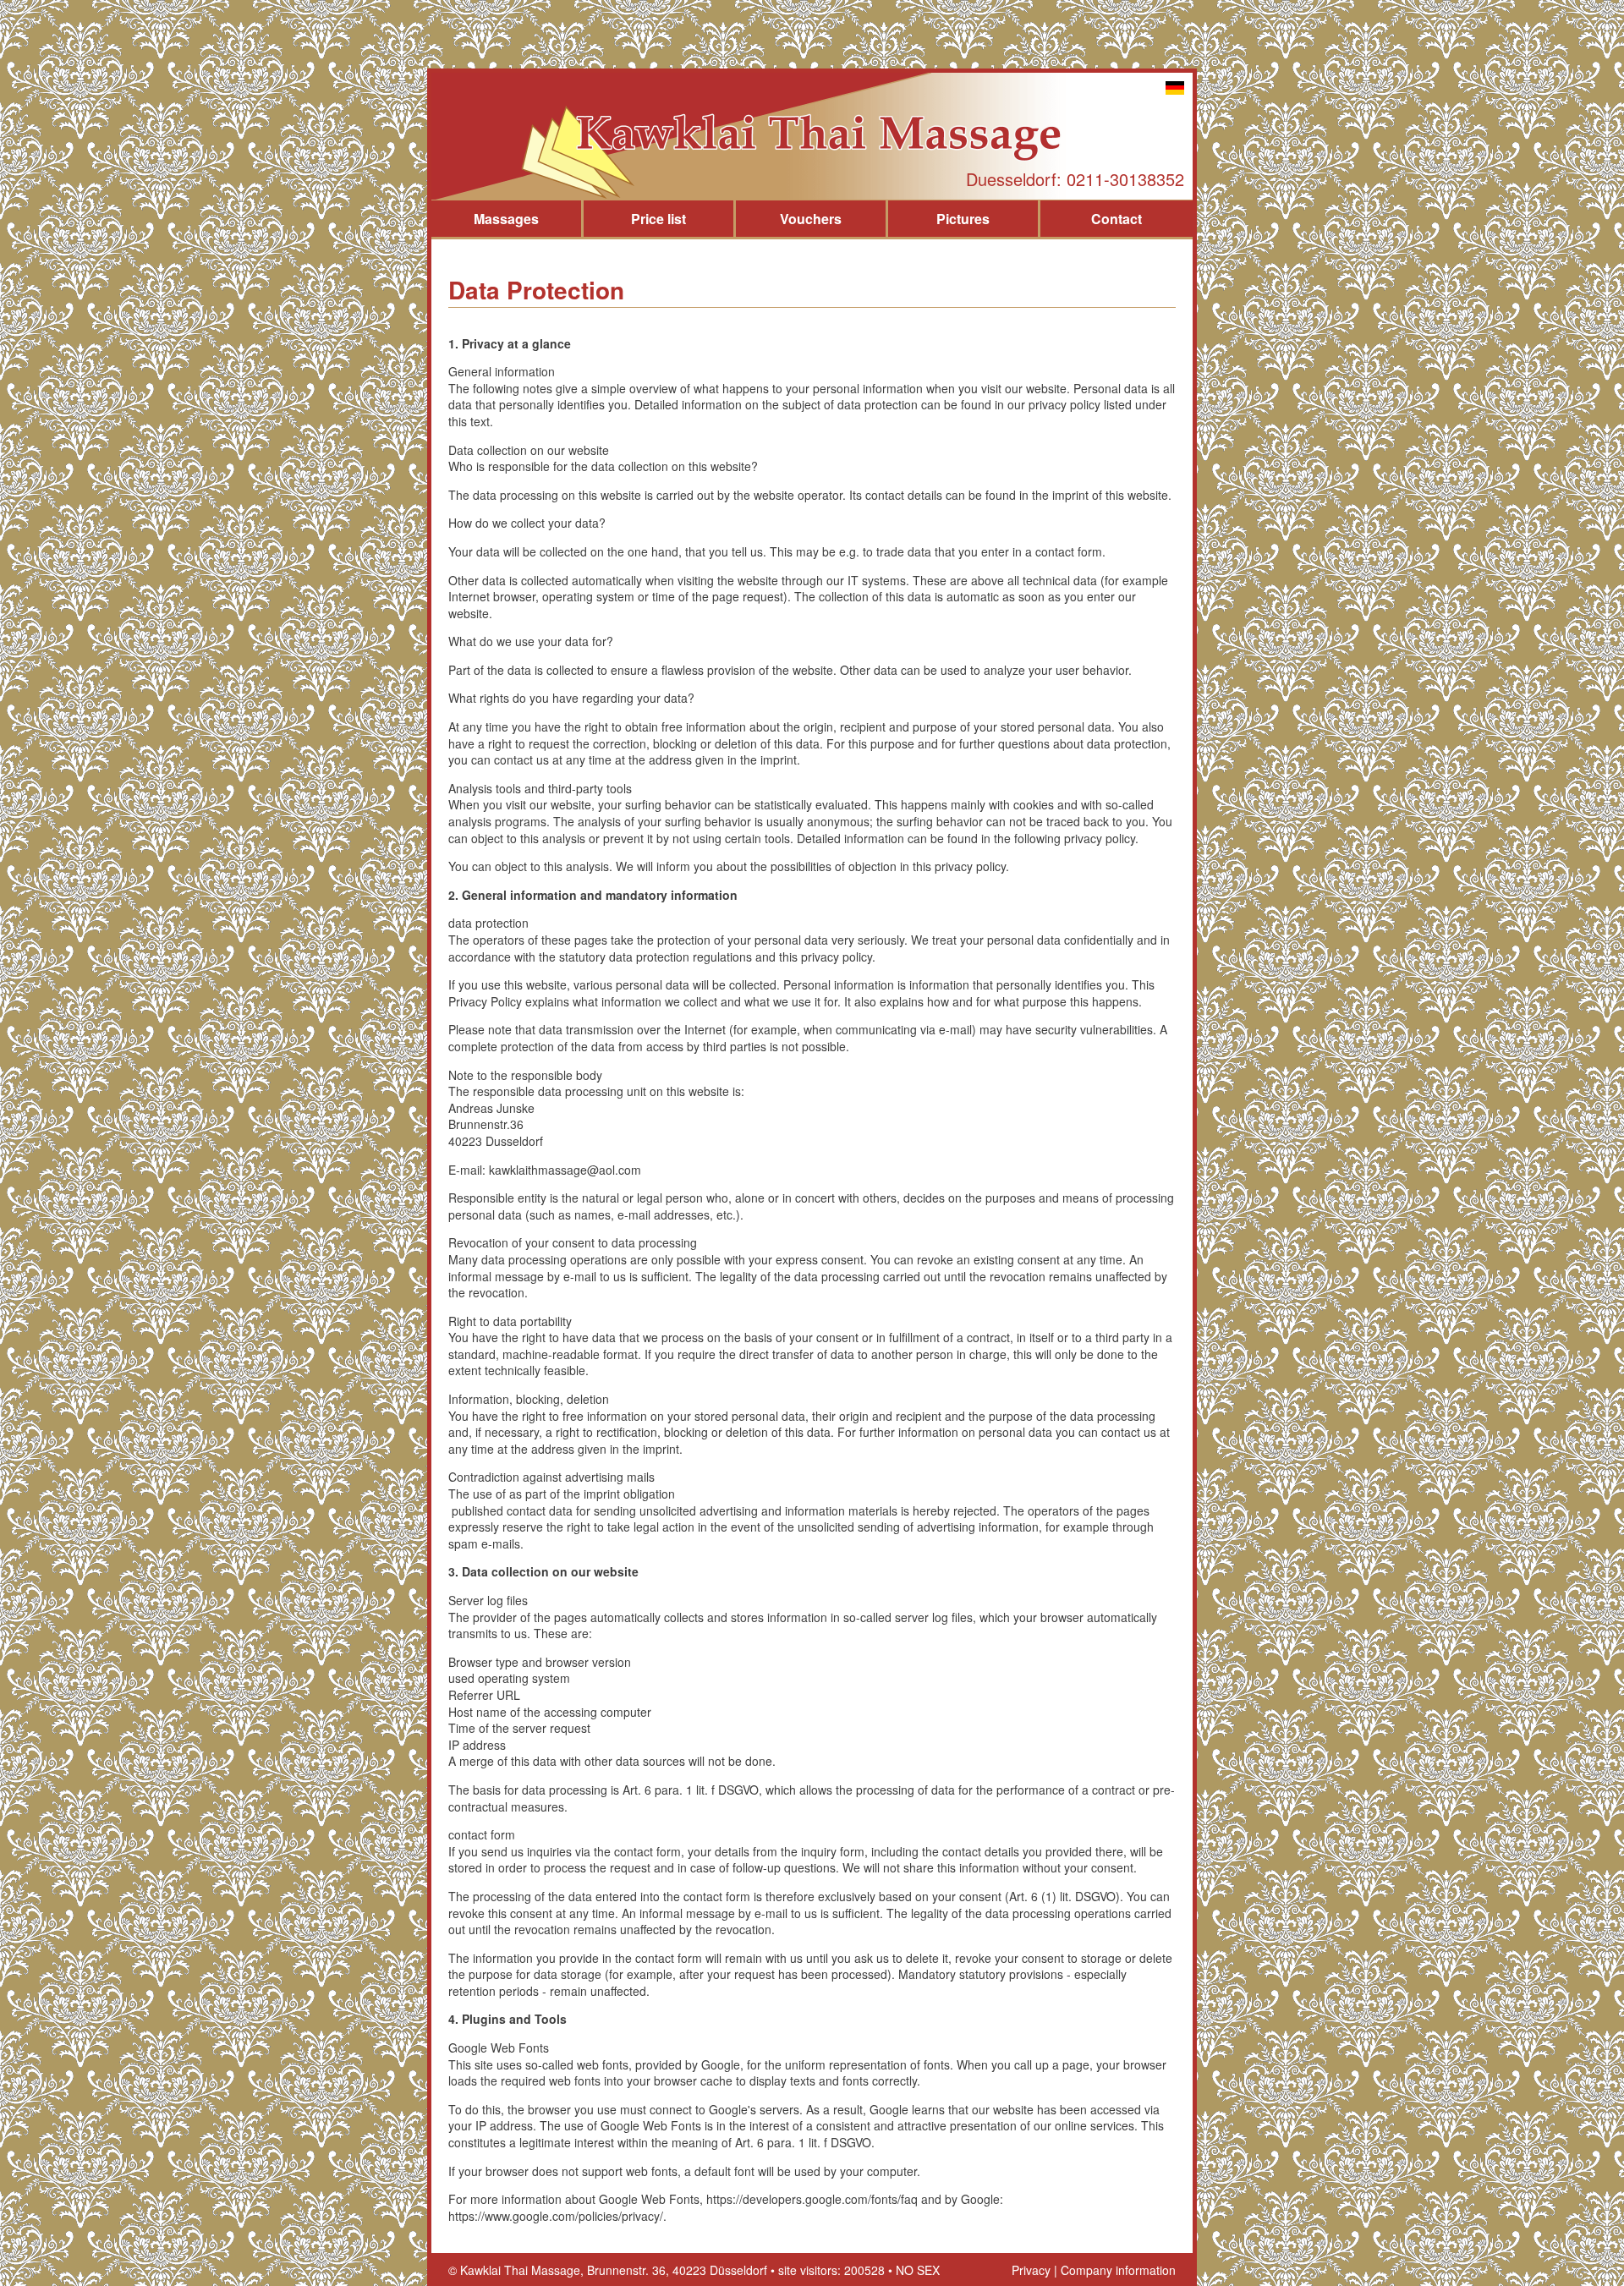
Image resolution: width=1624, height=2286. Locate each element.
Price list (658, 219)
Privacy (1031, 2270)
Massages (506, 219)
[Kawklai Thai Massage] (812, 136)
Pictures (963, 219)
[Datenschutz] (1175, 90)
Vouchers (811, 219)
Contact (1116, 219)
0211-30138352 (1125, 179)
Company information (1118, 2270)
